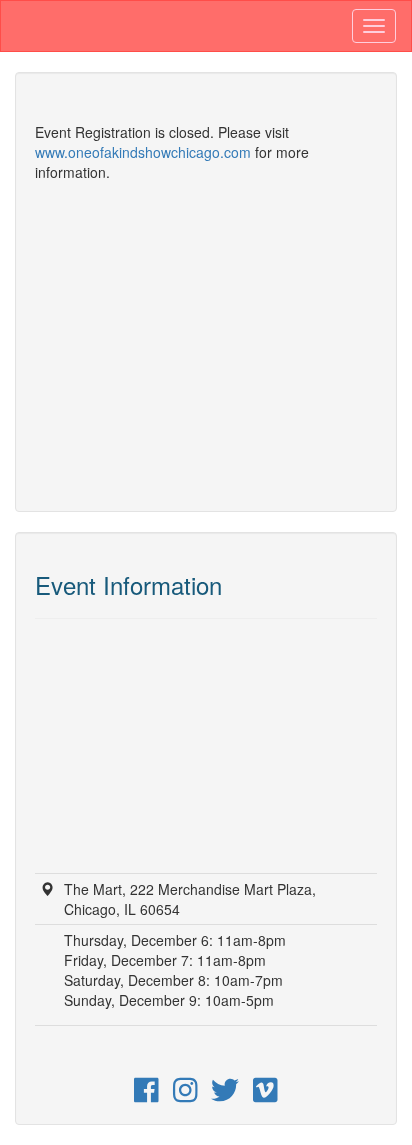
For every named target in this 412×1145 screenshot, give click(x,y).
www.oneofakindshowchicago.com (143, 152)
